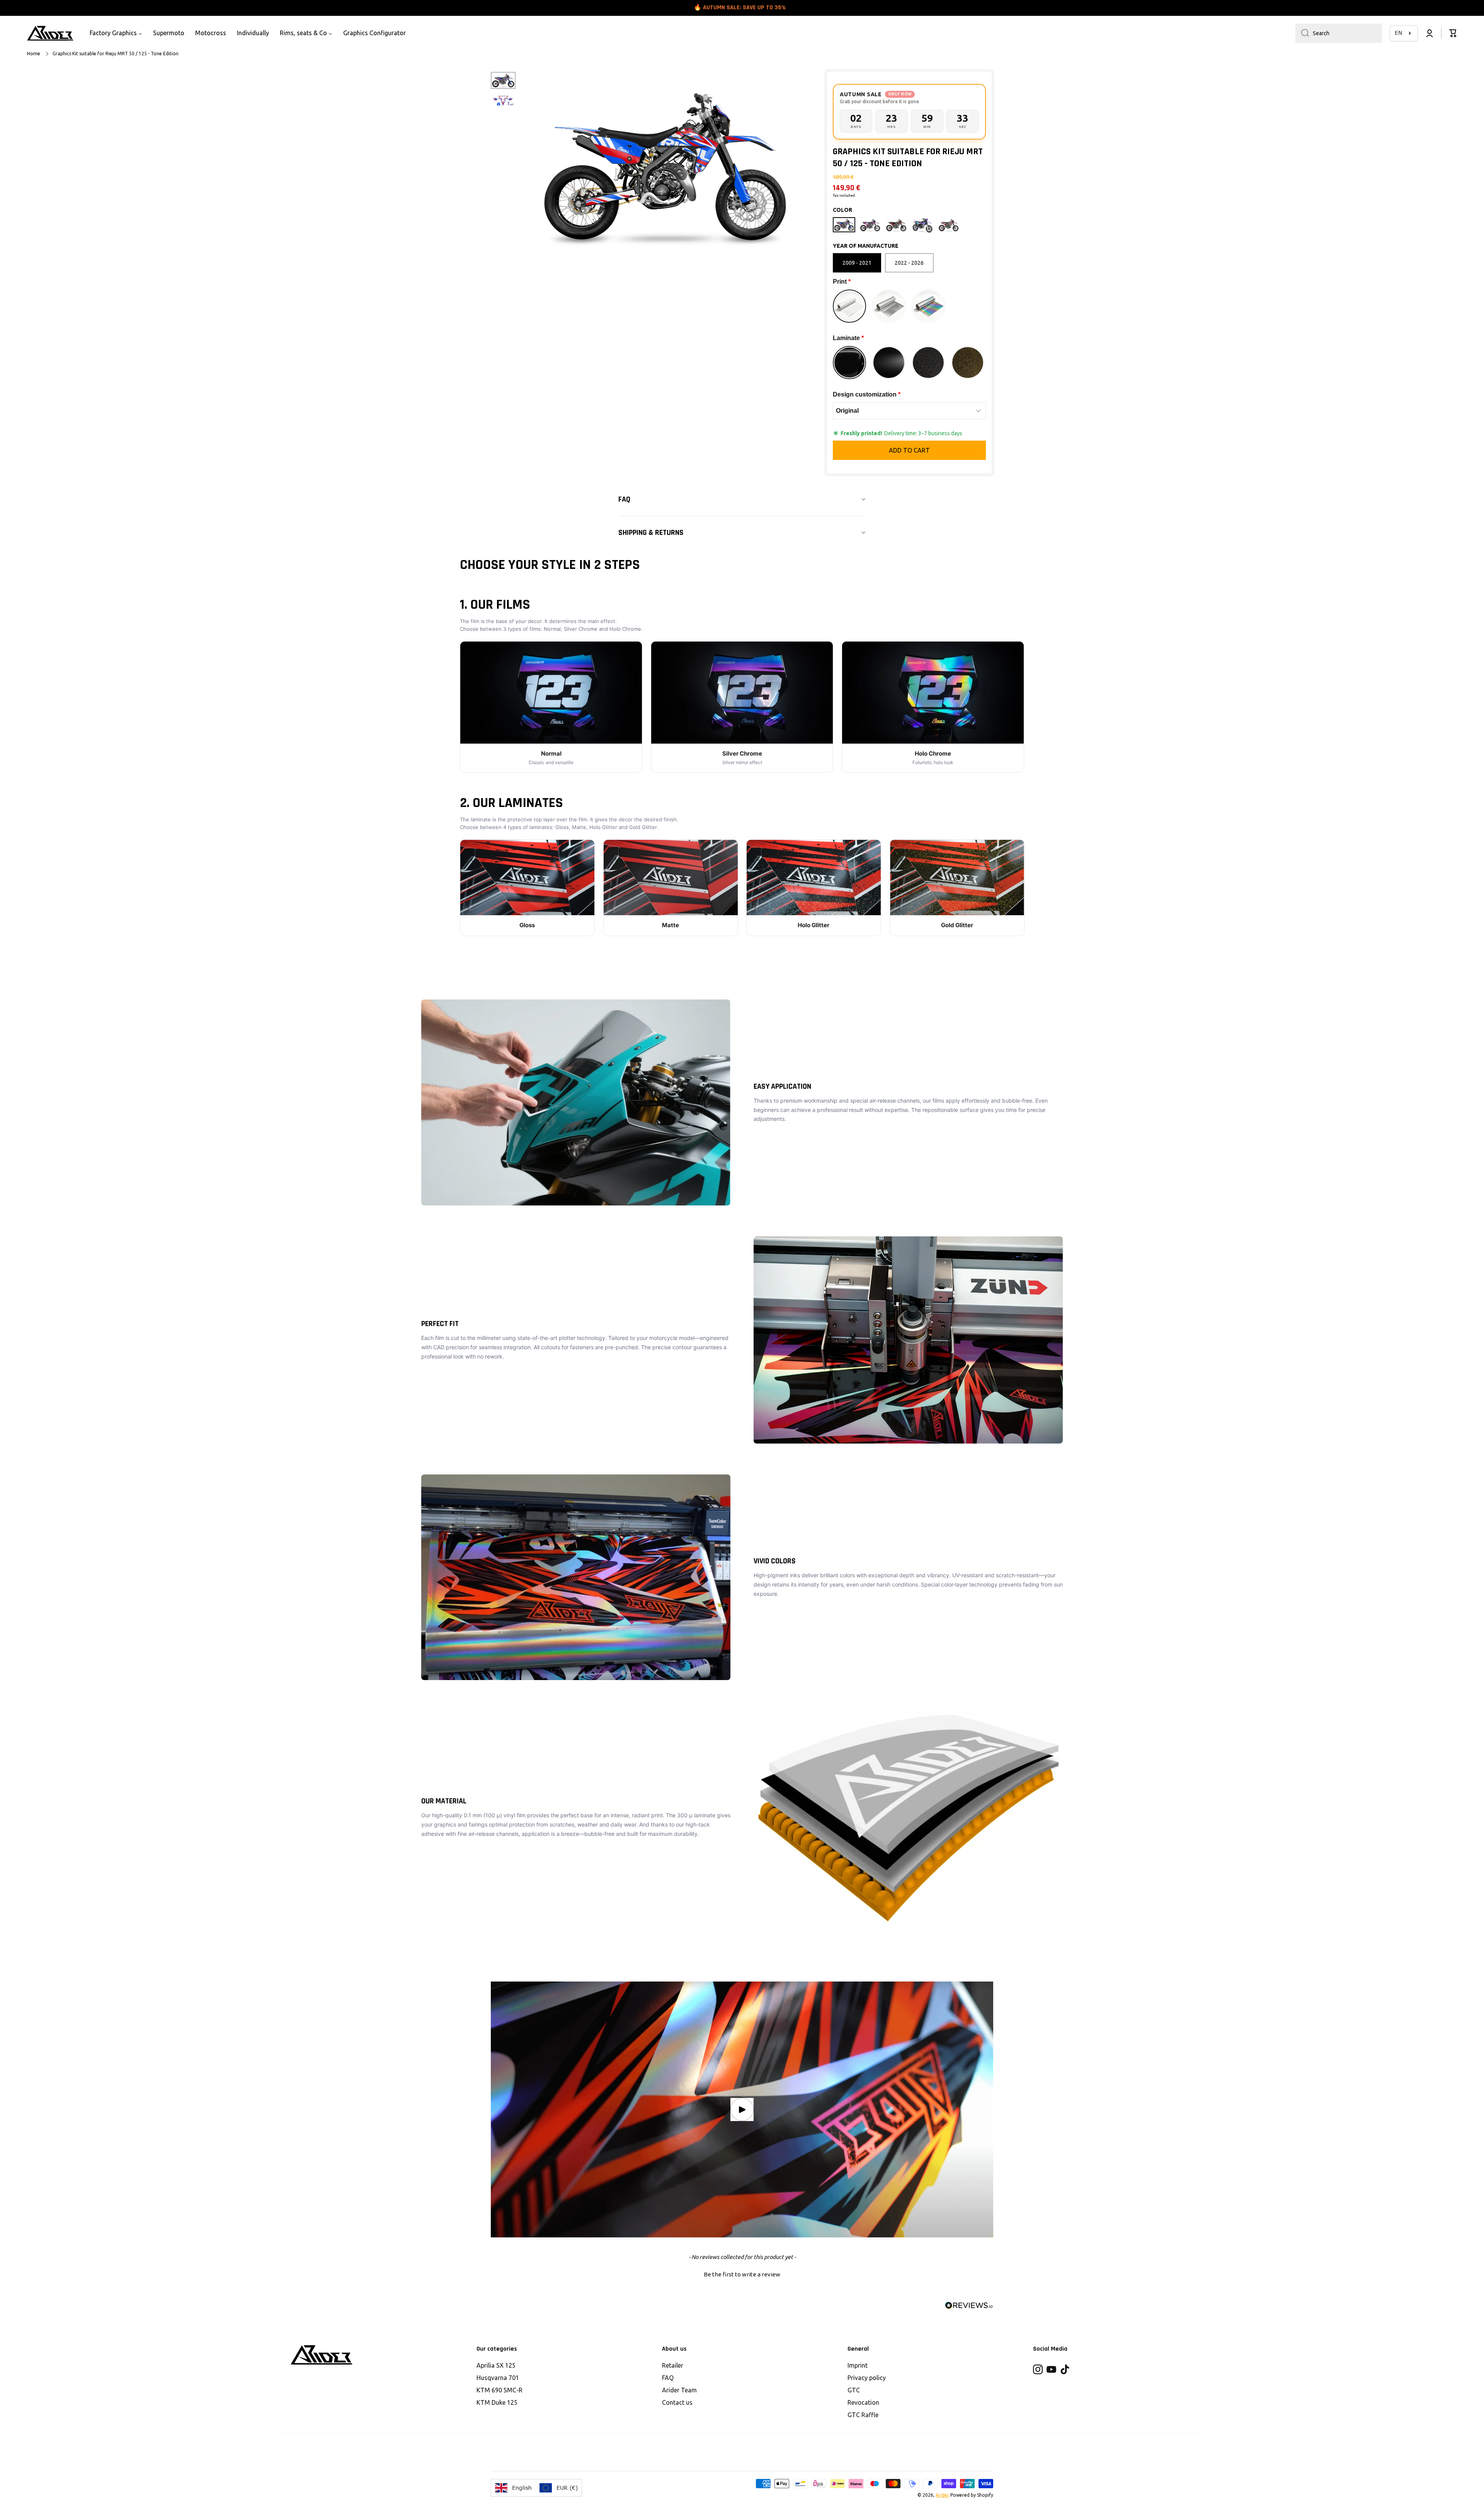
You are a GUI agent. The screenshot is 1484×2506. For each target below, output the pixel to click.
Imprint (858, 2365)
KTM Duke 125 (497, 2402)
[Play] (742, 2109)
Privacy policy (867, 2378)
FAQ (668, 2378)
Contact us (677, 2402)
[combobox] (1339, 33)
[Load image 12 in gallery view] (503, 100)
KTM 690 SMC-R (499, 2390)
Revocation (863, 2402)
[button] (1453, 33)
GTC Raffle (863, 2415)
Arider (942, 2495)
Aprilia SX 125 (496, 2365)
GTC (854, 2390)
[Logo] (50, 33)
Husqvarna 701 (498, 2378)
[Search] (1302, 33)
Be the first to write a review (742, 2274)
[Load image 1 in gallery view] (503, 80)
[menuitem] (116, 33)
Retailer (673, 2365)
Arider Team (679, 2390)
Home (34, 54)
